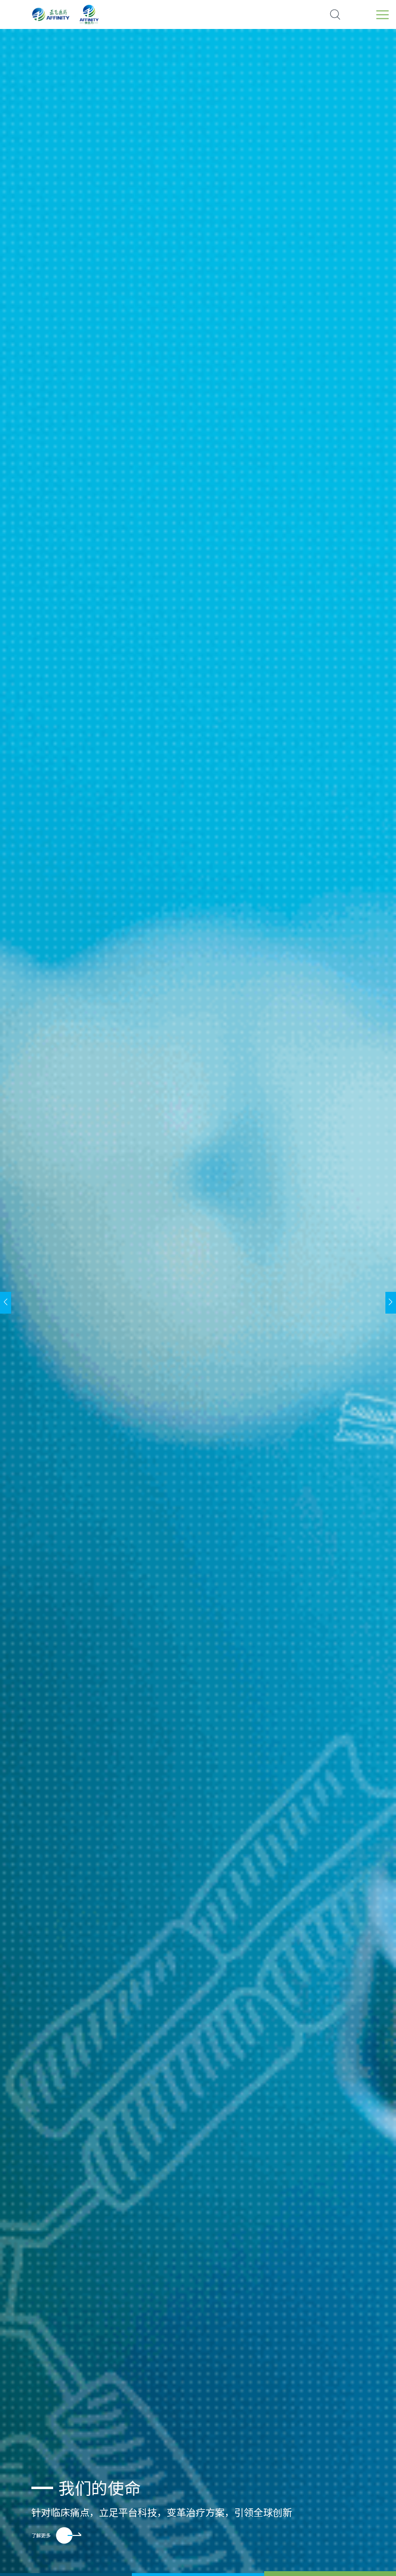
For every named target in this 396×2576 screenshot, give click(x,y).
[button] (66, 2574)
